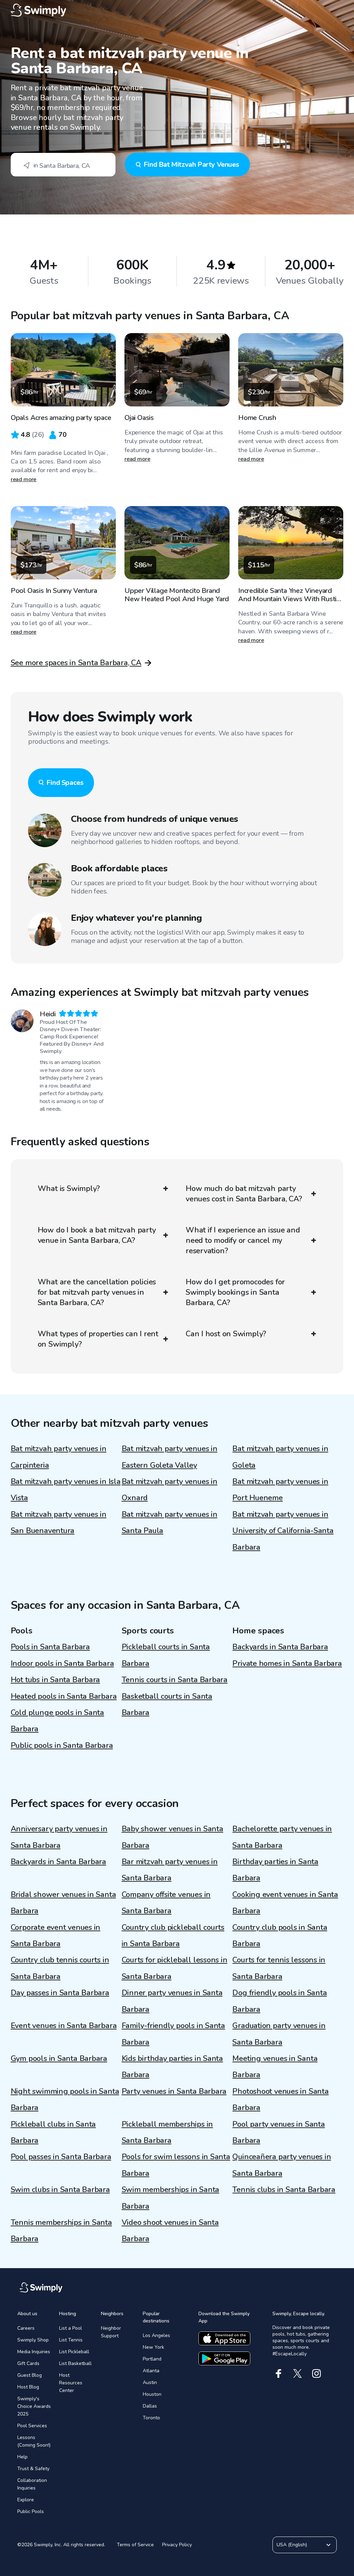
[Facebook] (278, 2373)
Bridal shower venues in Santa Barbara (63, 1903)
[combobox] (63, 165)
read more (24, 479)
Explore (26, 2500)
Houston (152, 2394)
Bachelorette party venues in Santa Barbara (282, 1837)
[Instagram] (316, 2373)
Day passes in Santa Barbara (60, 1993)
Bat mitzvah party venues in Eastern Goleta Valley (170, 1457)
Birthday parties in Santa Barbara (275, 1870)
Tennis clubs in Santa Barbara (284, 2190)
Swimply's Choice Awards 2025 (34, 2406)
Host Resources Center (71, 2383)
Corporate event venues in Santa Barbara (56, 1936)
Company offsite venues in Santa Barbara (166, 1903)
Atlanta (151, 2371)
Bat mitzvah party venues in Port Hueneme (280, 1490)
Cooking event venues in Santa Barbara (285, 1903)
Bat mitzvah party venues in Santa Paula (170, 1523)
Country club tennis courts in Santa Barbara (60, 1968)
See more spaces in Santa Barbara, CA (76, 663)
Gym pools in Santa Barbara (59, 2059)
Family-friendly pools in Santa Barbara (173, 2034)
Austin (150, 2382)
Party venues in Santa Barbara (174, 2091)
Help (22, 2457)
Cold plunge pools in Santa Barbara (57, 1721)
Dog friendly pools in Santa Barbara (280, 2001)
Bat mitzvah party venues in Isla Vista (66, 1490)
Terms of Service (135, 2545)
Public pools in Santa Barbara (62, 1745)
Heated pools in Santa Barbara (64, 1696)
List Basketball (75, 2363)
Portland (152, 2359)
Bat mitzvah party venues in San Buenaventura (59, 1523)
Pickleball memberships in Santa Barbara (167, 2132)
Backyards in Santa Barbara (280, 1647)
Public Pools (31, 2511)
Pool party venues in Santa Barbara (278, 2132)
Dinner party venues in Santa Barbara (172, 2001)
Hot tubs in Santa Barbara (55, 1680)
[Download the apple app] (224, 2338)
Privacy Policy (177, 2545)
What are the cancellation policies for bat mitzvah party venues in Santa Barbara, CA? (97, 1292)
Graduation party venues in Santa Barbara (279, 2034)
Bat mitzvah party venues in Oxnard (170, 1490)
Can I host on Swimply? (226, 1334)
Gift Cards (28, 2363)
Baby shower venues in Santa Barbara (173, 1837)
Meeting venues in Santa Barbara (275, 2067)
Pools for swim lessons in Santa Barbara (176, 2165)
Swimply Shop (33, 2340)
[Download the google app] (224, 2358)
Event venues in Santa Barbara (64, 2026)
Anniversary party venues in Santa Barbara (59, 1837)
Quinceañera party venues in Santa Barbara (282, 2165)
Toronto (151, 2418)
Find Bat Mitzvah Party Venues (191, 164)
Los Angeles (156, 2335)
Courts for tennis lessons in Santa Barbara (279, 1968)
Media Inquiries (34, 2352)
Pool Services (32, 2426)
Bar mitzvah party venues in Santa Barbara (170, 1870)
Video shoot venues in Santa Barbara (170, 2231)
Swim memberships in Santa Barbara (171, 2198)
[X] (297, 2373)
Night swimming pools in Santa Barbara (65, 2100)
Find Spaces (65, 783)
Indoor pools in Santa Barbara (62, 1663)
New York (153, 2347)
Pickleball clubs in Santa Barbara (53, 2132)
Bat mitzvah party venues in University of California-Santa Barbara (283, 1531)
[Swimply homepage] (177, 10)
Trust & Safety (33, 2469)
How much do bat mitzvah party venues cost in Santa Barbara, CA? (244, 1194)
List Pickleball (74, 2352)
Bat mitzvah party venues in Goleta (280, 1457)
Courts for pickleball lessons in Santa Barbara (175, 1968)
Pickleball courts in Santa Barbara (166, 1655)
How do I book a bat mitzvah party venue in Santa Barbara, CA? (97, 1235)
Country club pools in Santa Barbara (280, 1936)
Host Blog (28, 2387)
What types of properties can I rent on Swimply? (98, 1339)
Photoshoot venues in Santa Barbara (280, 2100)
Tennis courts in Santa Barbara (175, 1680)
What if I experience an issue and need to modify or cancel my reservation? (243, 1240)
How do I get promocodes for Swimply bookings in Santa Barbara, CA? (235, 1292)
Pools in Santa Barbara (50, 1647)
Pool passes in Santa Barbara (61, 2157)
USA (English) (292, 2545)
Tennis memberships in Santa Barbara (61, 2231)
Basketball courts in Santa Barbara (167, 1704)
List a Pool (71, 2328)
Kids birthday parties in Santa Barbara (172, 2067)
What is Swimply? (69, 1189)
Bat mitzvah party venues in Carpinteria (59, 1457)
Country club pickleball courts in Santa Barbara (173, 1936)
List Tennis (71, 2340)
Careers (26, 2328)
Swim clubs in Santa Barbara (60, 2190)
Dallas (150, 2406)
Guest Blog (30, 2375)
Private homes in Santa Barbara (287, 1663)
